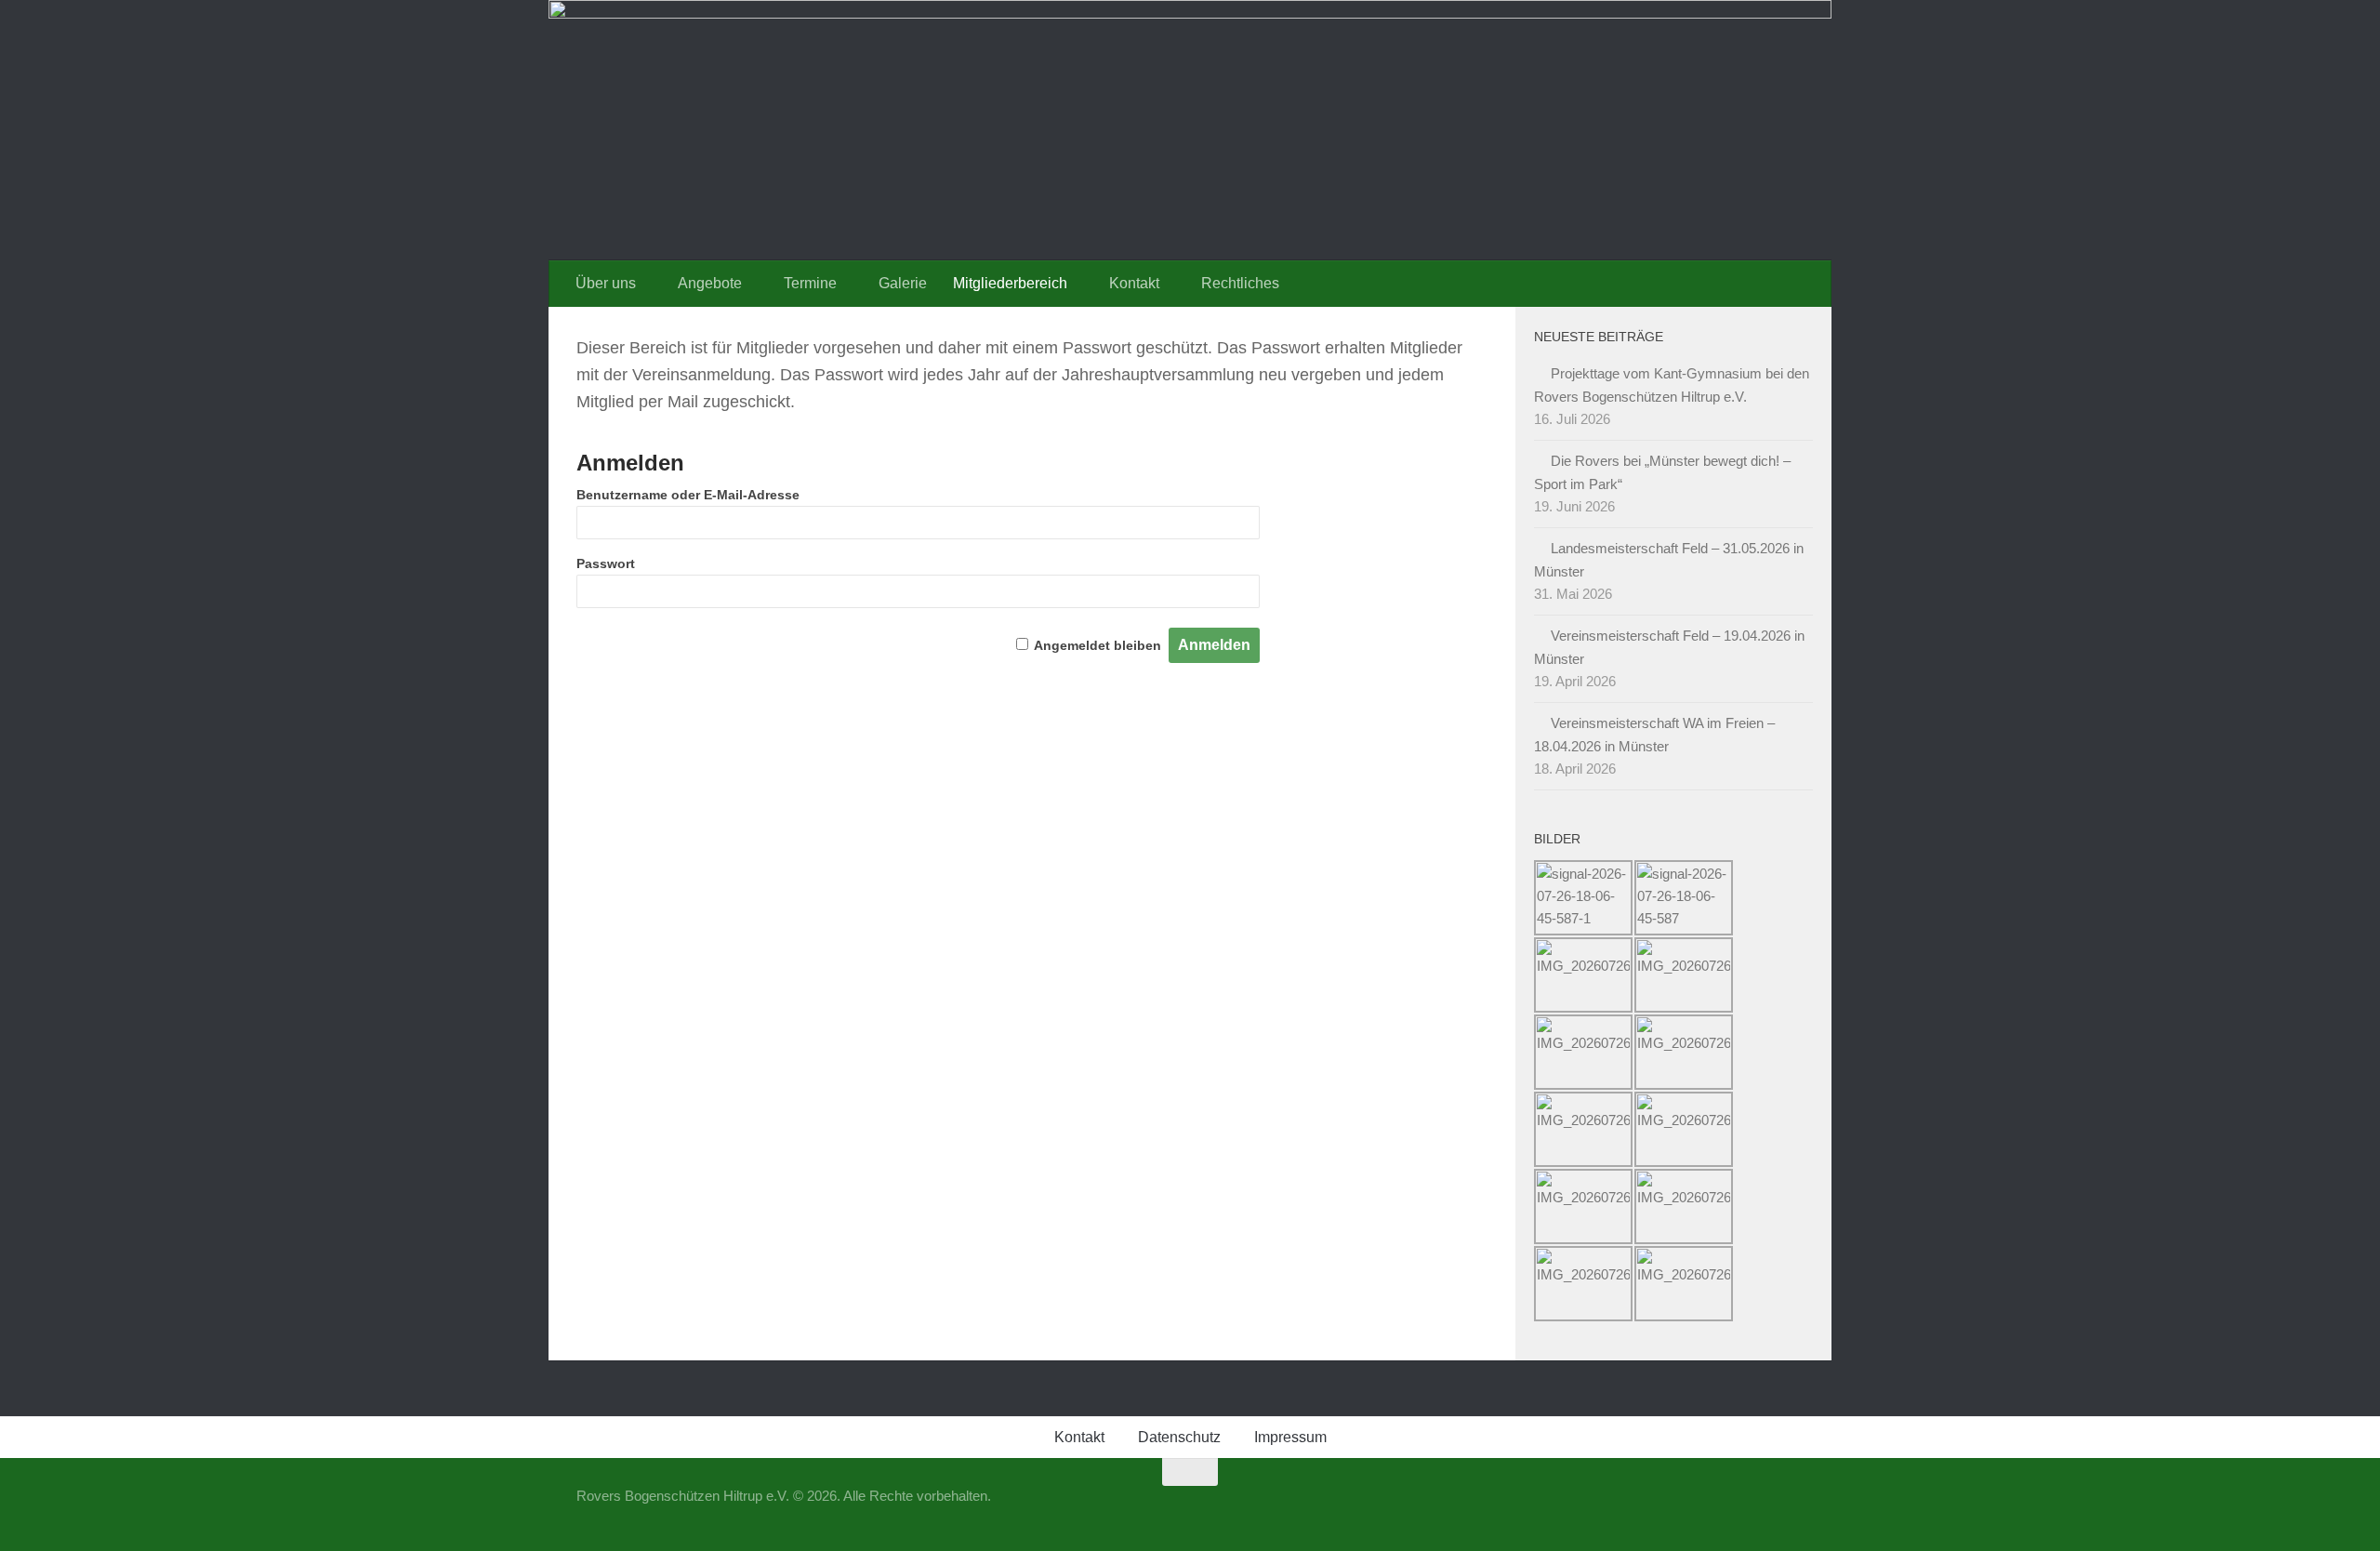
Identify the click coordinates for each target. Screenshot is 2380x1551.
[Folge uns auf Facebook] (1757, 1508)
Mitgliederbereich (1010, 283)
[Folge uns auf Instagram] (1791, 1508)
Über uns (606, 283)
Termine (810, 283)
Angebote (710, 283)
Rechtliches (1240, 283)
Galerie (903, 283)
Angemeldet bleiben (1097, 645)
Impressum (1290, 1437)
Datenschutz (1179, 1437)
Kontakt (1134, 283)
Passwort (606, 563)
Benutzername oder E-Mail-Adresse (688, 495)
